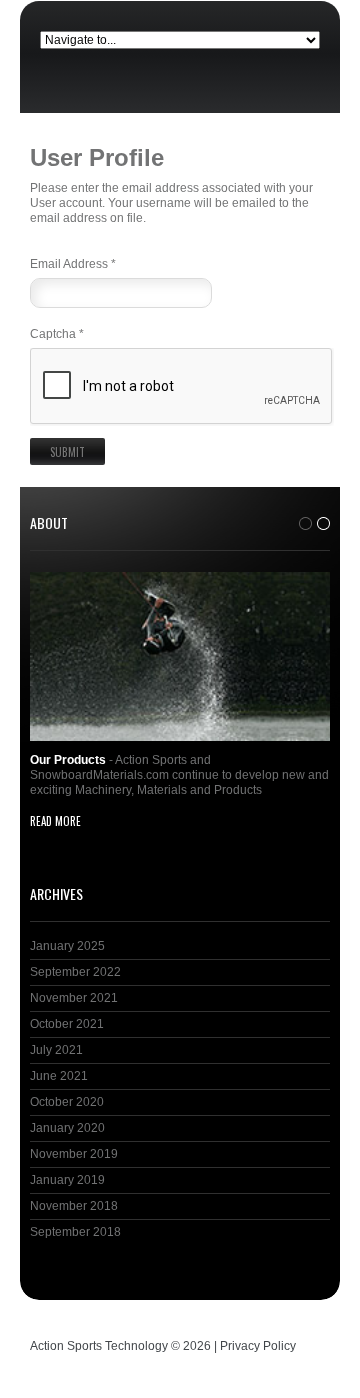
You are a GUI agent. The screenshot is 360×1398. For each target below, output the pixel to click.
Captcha (57, 334)
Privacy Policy (258, 1346)
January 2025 (67, 946)
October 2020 (67, 1102)
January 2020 (67, 1128)
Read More (55, 821)
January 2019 (67, 1180)
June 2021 (59, 1076)
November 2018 (74, 1206)
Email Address (73, 264)
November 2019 (74, 1154)
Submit (67, 452)
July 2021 (56, 1050)
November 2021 (74, 998)
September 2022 (75, 972)
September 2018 (75, 1232)
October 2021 (67, 1024)
